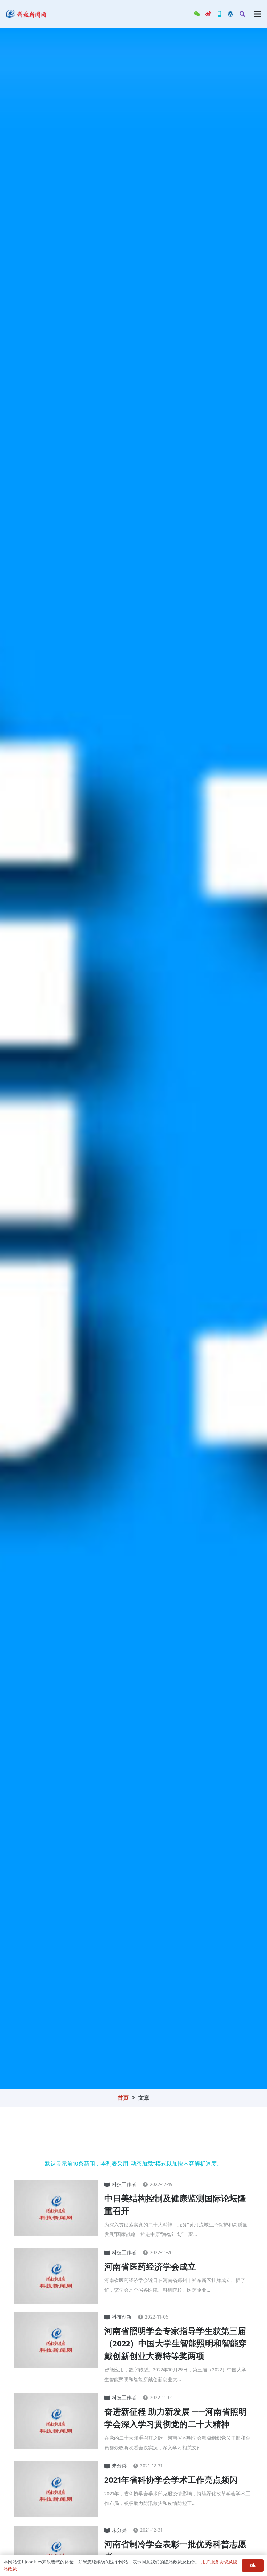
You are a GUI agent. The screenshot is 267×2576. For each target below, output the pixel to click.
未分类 (119, 2466)
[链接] (26, 14)
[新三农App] (219, 14)
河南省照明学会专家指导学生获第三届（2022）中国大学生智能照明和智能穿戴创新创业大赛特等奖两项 (176, 2344)
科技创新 (122, 2317)
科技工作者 (124, 2184)
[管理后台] (230, 14)
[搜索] (242, 14)
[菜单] (258, 14)
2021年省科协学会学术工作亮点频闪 (171, 2480)
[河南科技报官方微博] (208, 14)
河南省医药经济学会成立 (150, 2267)
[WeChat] (197, 14)
